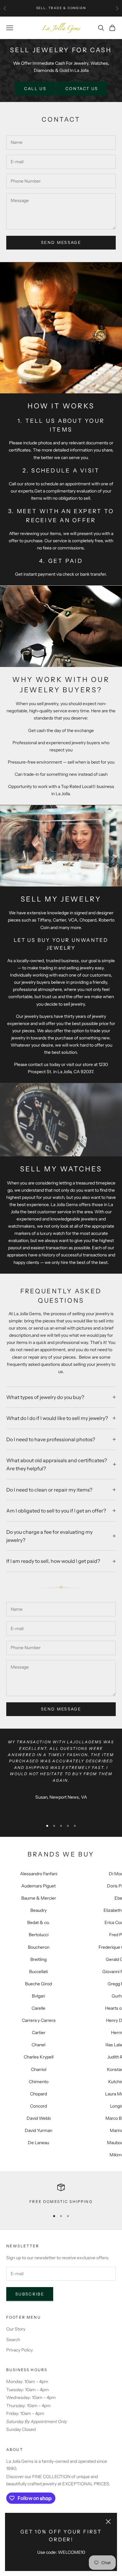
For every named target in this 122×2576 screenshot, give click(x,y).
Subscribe (30, 2294)
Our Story (16, 2329)
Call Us (35, 88)
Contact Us (82, 88)
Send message (61, 242)
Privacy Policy (20, 2350)
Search (13, 2340)
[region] (61, 2194)
